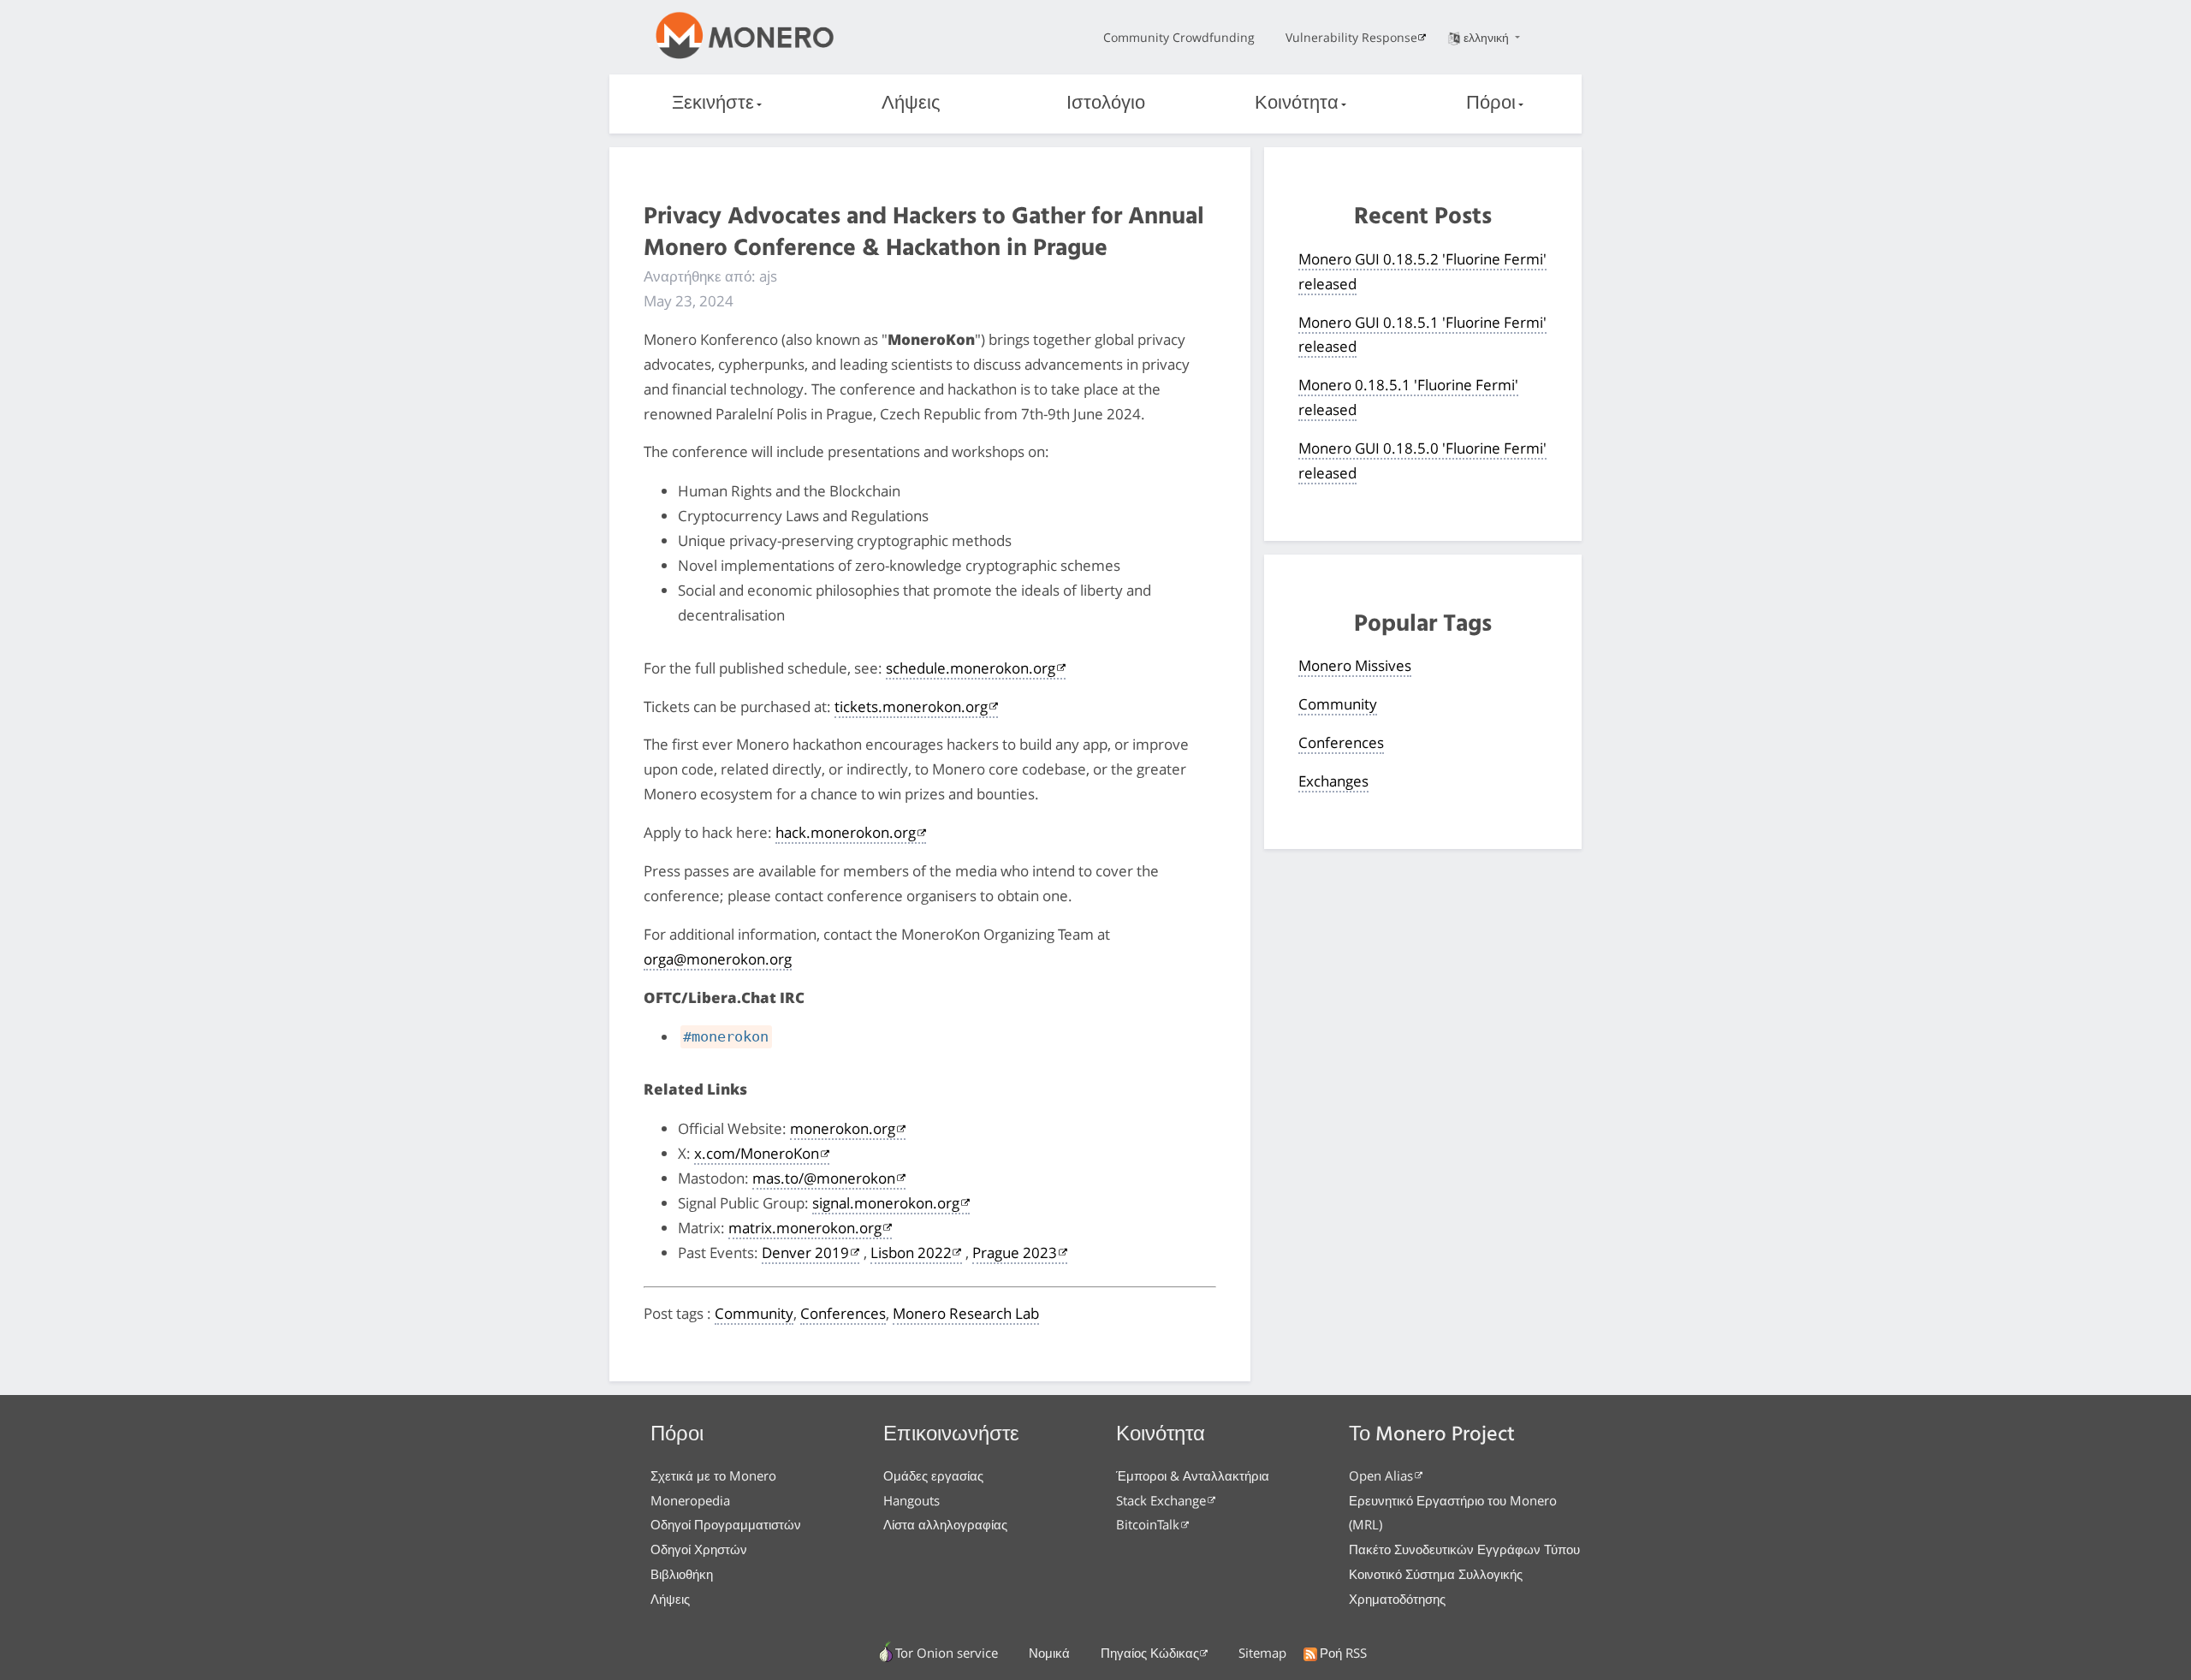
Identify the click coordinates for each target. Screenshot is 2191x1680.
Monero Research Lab (966, 1313)
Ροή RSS (1343, 1653)
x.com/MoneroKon (757, 1153)
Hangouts (911, 1500)
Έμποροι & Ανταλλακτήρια (1193, 1475)
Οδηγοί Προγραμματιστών (726, 1524)
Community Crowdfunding (1179, 37)
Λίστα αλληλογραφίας (945, 1524)
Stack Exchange (1161, 1500)
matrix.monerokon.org (805, 1228)
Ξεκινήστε (713, 104)
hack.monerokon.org (846, 832)
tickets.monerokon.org (911, 706)
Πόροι (1491, 104)
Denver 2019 (805, 1253)
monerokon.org (843, 1128)
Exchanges (1333, 781)
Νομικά (1049, 1653)
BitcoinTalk (1148, 1524)
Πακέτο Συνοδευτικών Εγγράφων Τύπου (1464, 1549)
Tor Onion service (947, 1653)
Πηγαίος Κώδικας (1150, 1653)
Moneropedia (690, 1500)
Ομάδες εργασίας (933, 1475)
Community (754, 1313)
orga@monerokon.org (718, 959)
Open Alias (1381, 1475)
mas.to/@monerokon (824, 1178)
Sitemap (1262, 1653)
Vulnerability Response (1351, 37)
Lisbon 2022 (911, 1253)
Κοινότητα (1297, 104)
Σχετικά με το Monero (713, 1475)
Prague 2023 (1015, 1253)
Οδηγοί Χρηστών (699, 1549)
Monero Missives (1355, 665)
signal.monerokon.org (886, 1203)
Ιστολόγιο (1106, 104)
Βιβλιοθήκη (682, 1574)
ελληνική (1488, 37)
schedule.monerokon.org (971, 668)
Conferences (843, 1313)
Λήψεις (911, 104)
